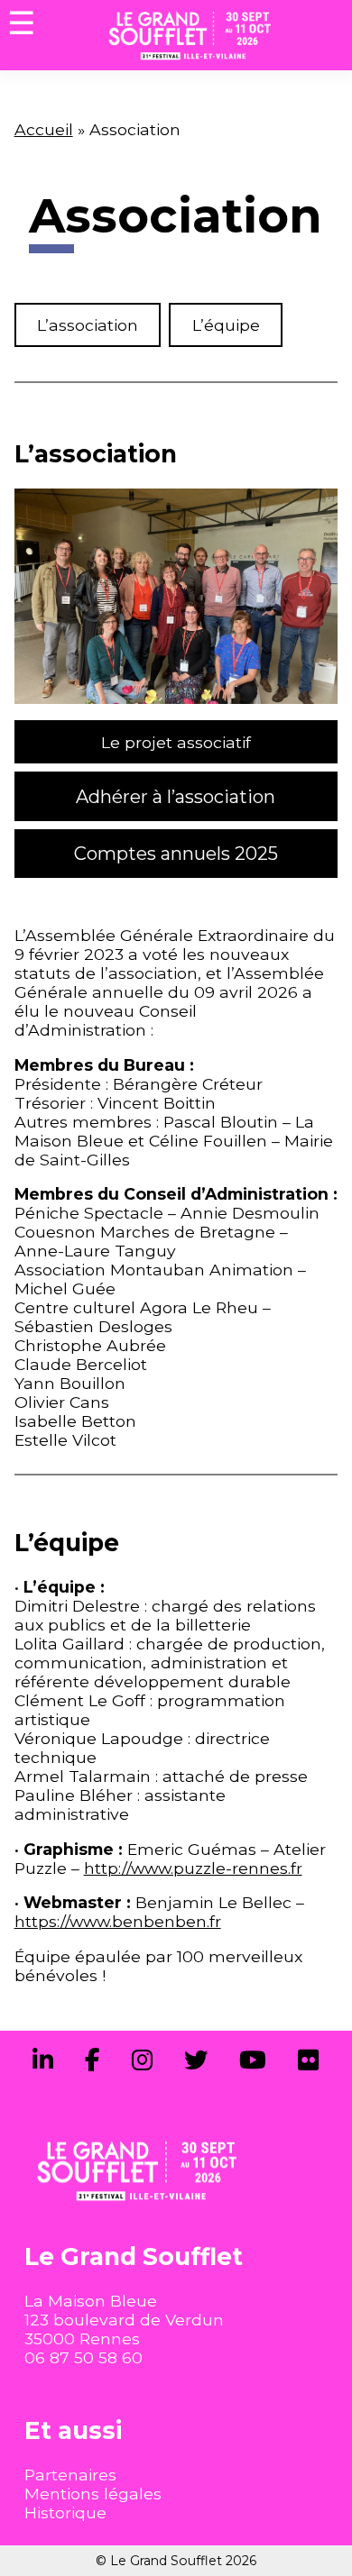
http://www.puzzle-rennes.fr (193, 1868)
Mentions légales (93, 2494)
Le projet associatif (176, 742)
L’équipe (226, 325)
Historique (65, 2512)
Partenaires (70, 2475)
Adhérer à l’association (176, 797)
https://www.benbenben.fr (118, 1921)
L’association (88, 325)
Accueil (44, 129)
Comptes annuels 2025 (176, 854)
